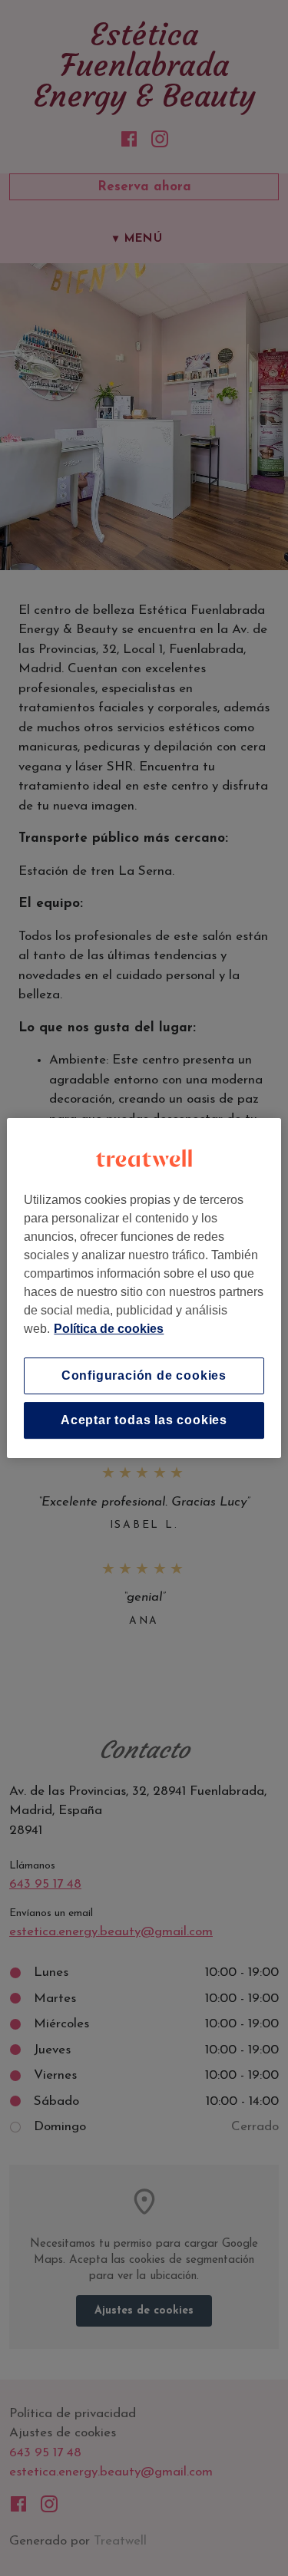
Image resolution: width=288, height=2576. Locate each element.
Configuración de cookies (144, 1375)
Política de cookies (109, 1329)
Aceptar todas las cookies (144, 1420)
